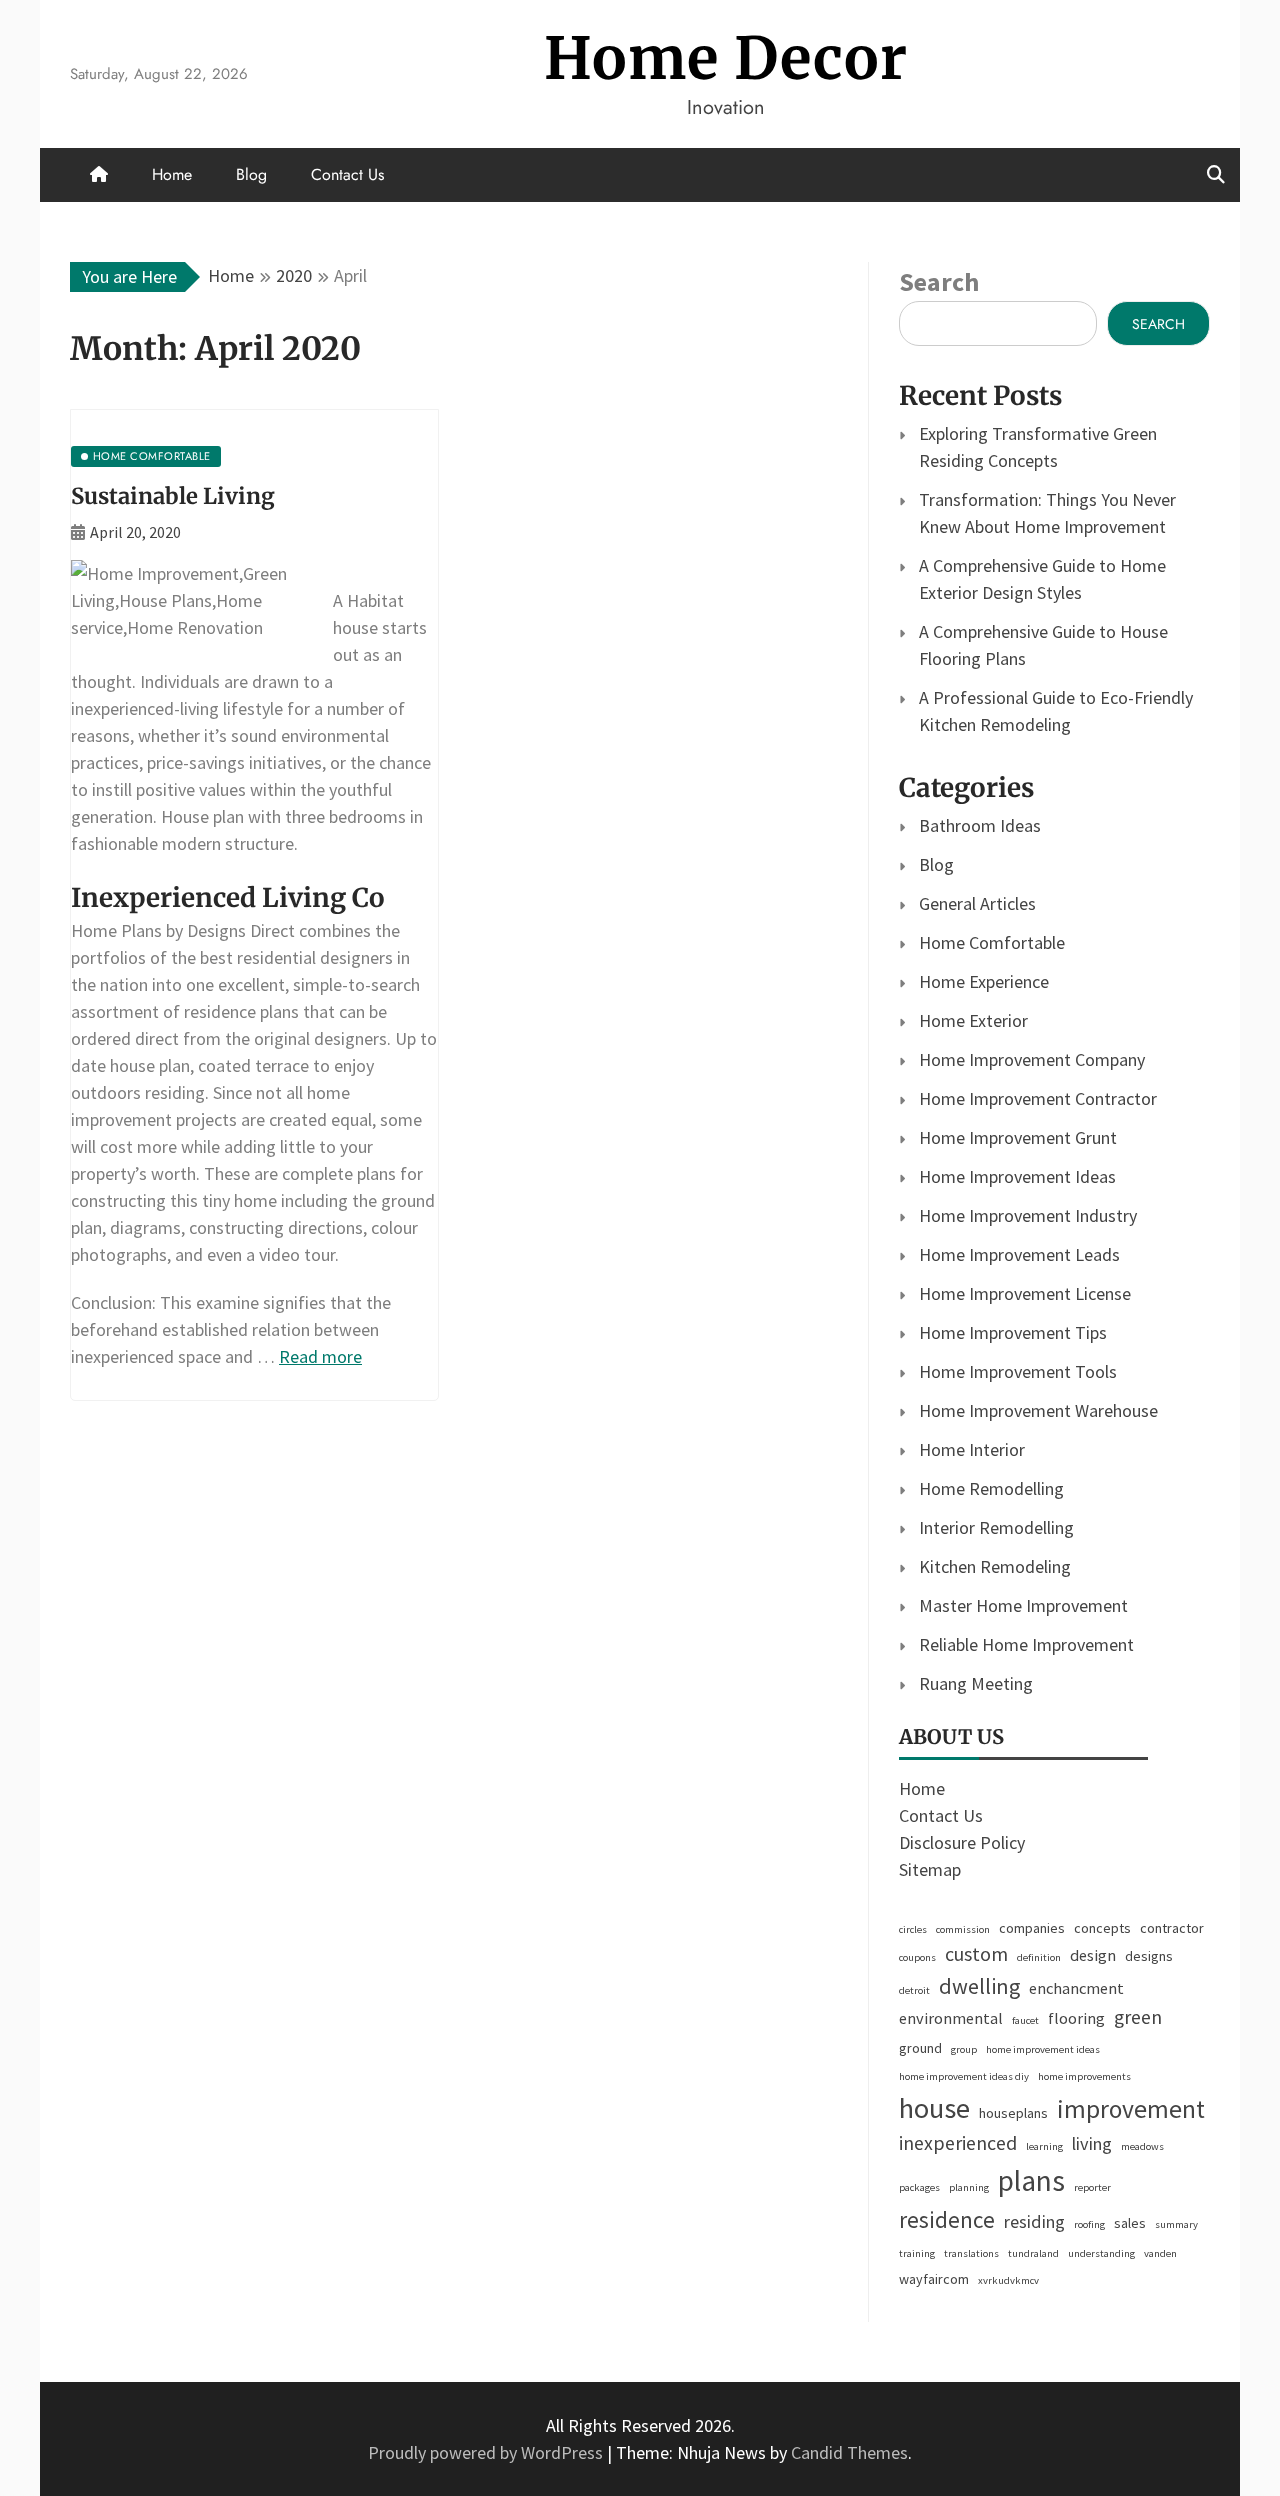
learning (1044, 2146)
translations (971, 2253)
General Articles (977, 903)
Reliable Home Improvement (1026, 1644)
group (964, 2049)
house (934, 2108)
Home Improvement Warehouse (1038, 1410)
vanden (1160, 2253)
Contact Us (347, 174)
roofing (1089, 2224)
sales (1130, 2223)
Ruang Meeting (976, 1683)
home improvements (1084, 2076)
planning (969, 2187)
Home (172, 174)
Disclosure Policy (962, 1842)
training (917, 2253)
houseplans (1013, 2113)
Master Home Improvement (1023, 1605)
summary (1176, 2224)
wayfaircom (934, 2279)
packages (919, 2187)
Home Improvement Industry (1028, 1215)
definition (1039, 1957)
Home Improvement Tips (1013, 1332)
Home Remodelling (991, 1488)
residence (947, 2219)
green (1138, 2017)
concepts (1102, 1928)
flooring (1076, 2018)
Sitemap (930, 1869)
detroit (914, 1990)
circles (913, 1929)
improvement (1131, 2109)
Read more (320, 1356)
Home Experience (984, 981)
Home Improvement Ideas (1017, 1176)
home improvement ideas (1043, 2049)
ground (920, 2048)
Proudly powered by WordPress (487, 2452)
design (1093, 1955)
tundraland (1033, 2253)
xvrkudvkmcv (1008, 2280)
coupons (917, 1957)
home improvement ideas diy (964, 2076)
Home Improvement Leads (1019, 1254)
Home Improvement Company (1032, 1059)
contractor (1172, 1928)
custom (976, 1954)
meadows (1142, 2146)
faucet (1025, 2020)
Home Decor (726, 58)
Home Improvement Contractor (1038, 1098)
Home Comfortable (992, 942)
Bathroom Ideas (980, 825)
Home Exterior (973, 1020)
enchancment (1076, 1988)
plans (1031, 2180)
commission (963, 1929)
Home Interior (972, 1449)
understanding (1101, 2253)
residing (1034, 2221)
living (1092, 2143)
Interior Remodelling (996, 1527)
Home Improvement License (1025, 1293)
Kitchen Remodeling (995, 1566)
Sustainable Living (173, 496)
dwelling (979, 1986)
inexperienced (958, 2143)
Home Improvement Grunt (1018, 1137)
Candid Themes (849, 2452)
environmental (951, 2018)
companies (1032, 1928)
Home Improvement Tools (1018, 1371)
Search (939, 281)
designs (1149, 1956)
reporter (1092, 2187)
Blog (251, 174)
